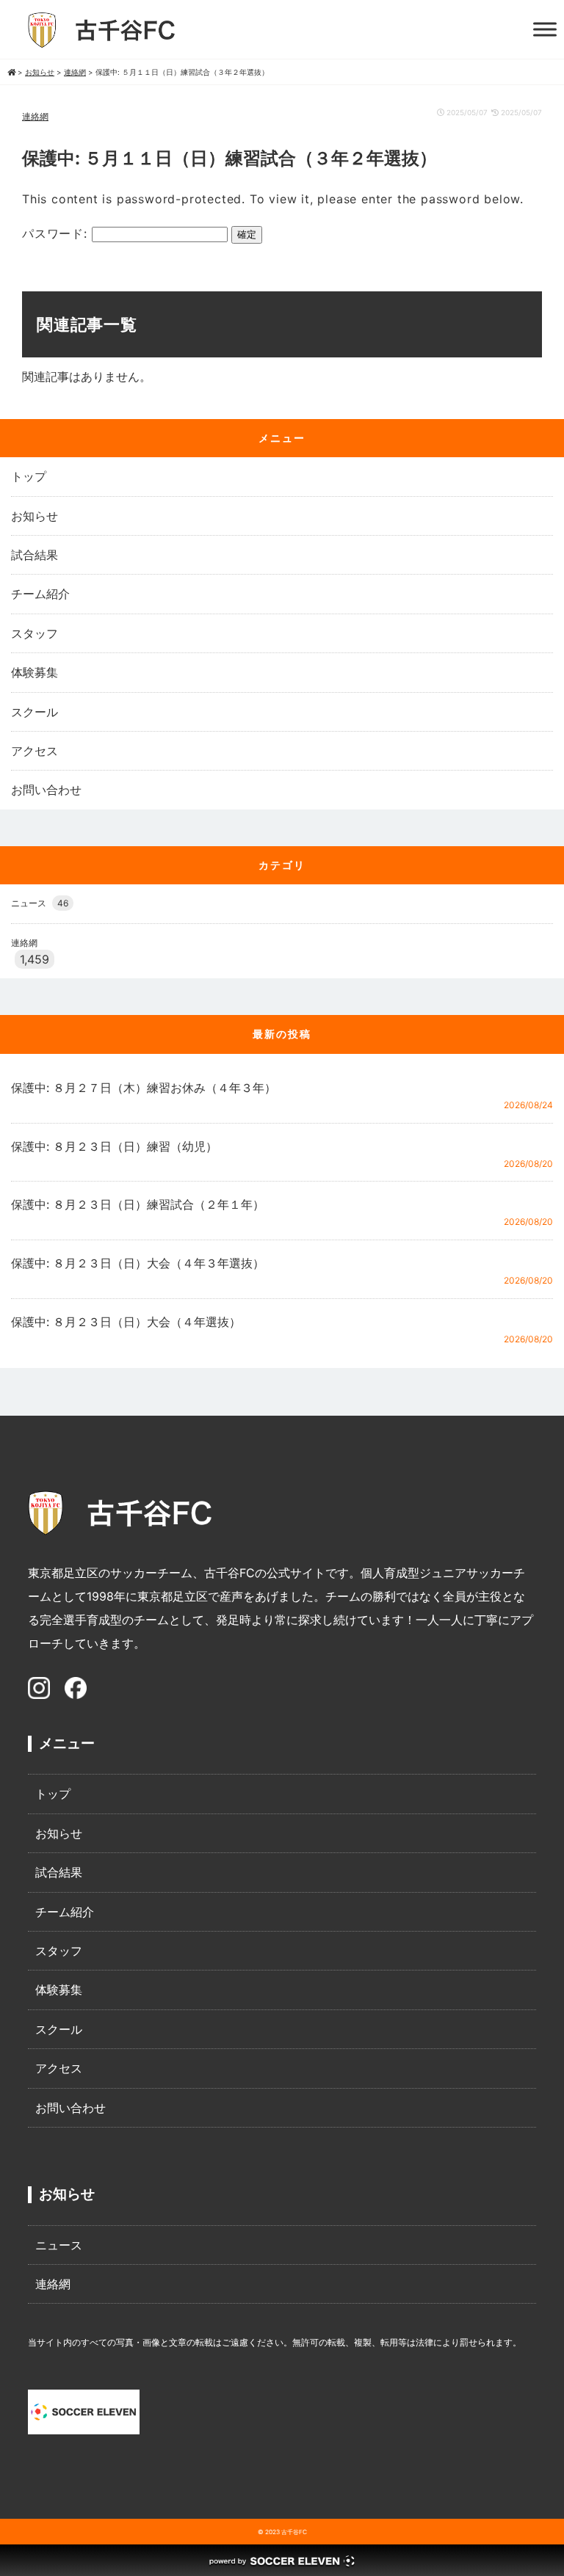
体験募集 (35, 672)
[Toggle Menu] (545, 29)
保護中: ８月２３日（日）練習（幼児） (114, 1146)
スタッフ (35, 633)
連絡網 (35, 116)
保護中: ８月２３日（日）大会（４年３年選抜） (138, 1263)
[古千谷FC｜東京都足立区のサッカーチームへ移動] (11, 72)
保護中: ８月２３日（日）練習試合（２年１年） (138, 1204)
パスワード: (57, 233)
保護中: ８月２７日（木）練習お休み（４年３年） (144, 1088)
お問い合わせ (46, 790)
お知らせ (35, 516)
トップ (29, 476)
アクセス (35, 751)
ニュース (40, 903)
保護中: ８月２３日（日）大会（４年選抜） (126, 1322)
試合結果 (35, 555)
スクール (35, 712)
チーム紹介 (40, 594)
